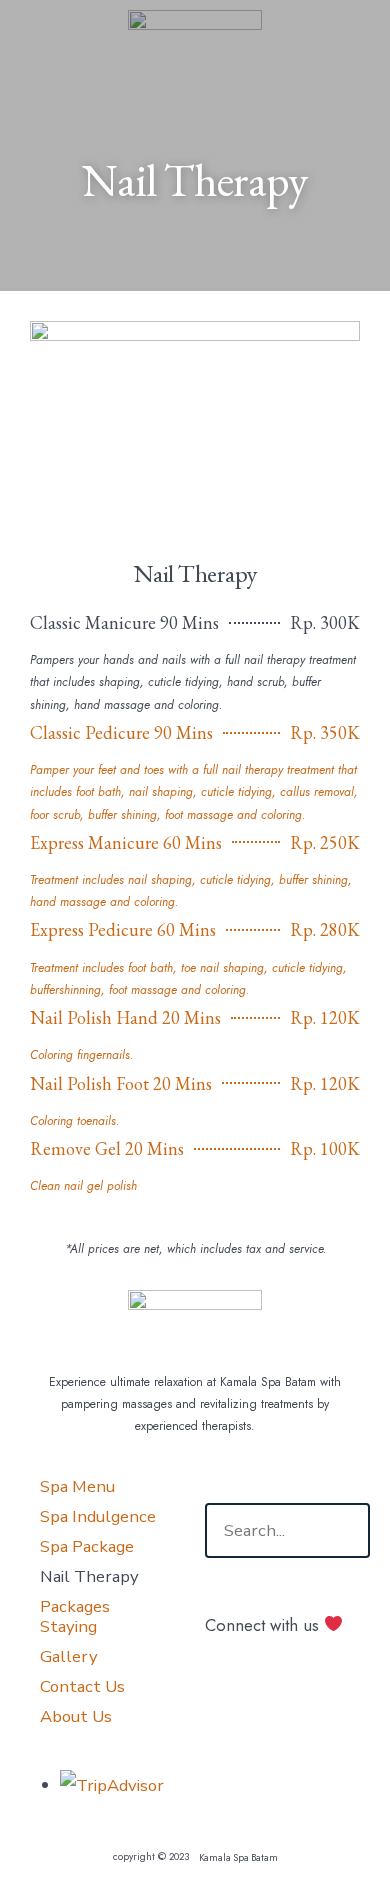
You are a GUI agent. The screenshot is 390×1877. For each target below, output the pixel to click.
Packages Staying (75, 1616)
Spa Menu (77, 1486)
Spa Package (87, 1546)
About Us (76, 1716)
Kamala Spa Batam (238, 1857)
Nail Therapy (89, 1576)
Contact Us (82, 1686)
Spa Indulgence (98, 1516)
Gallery (69, 1656)
